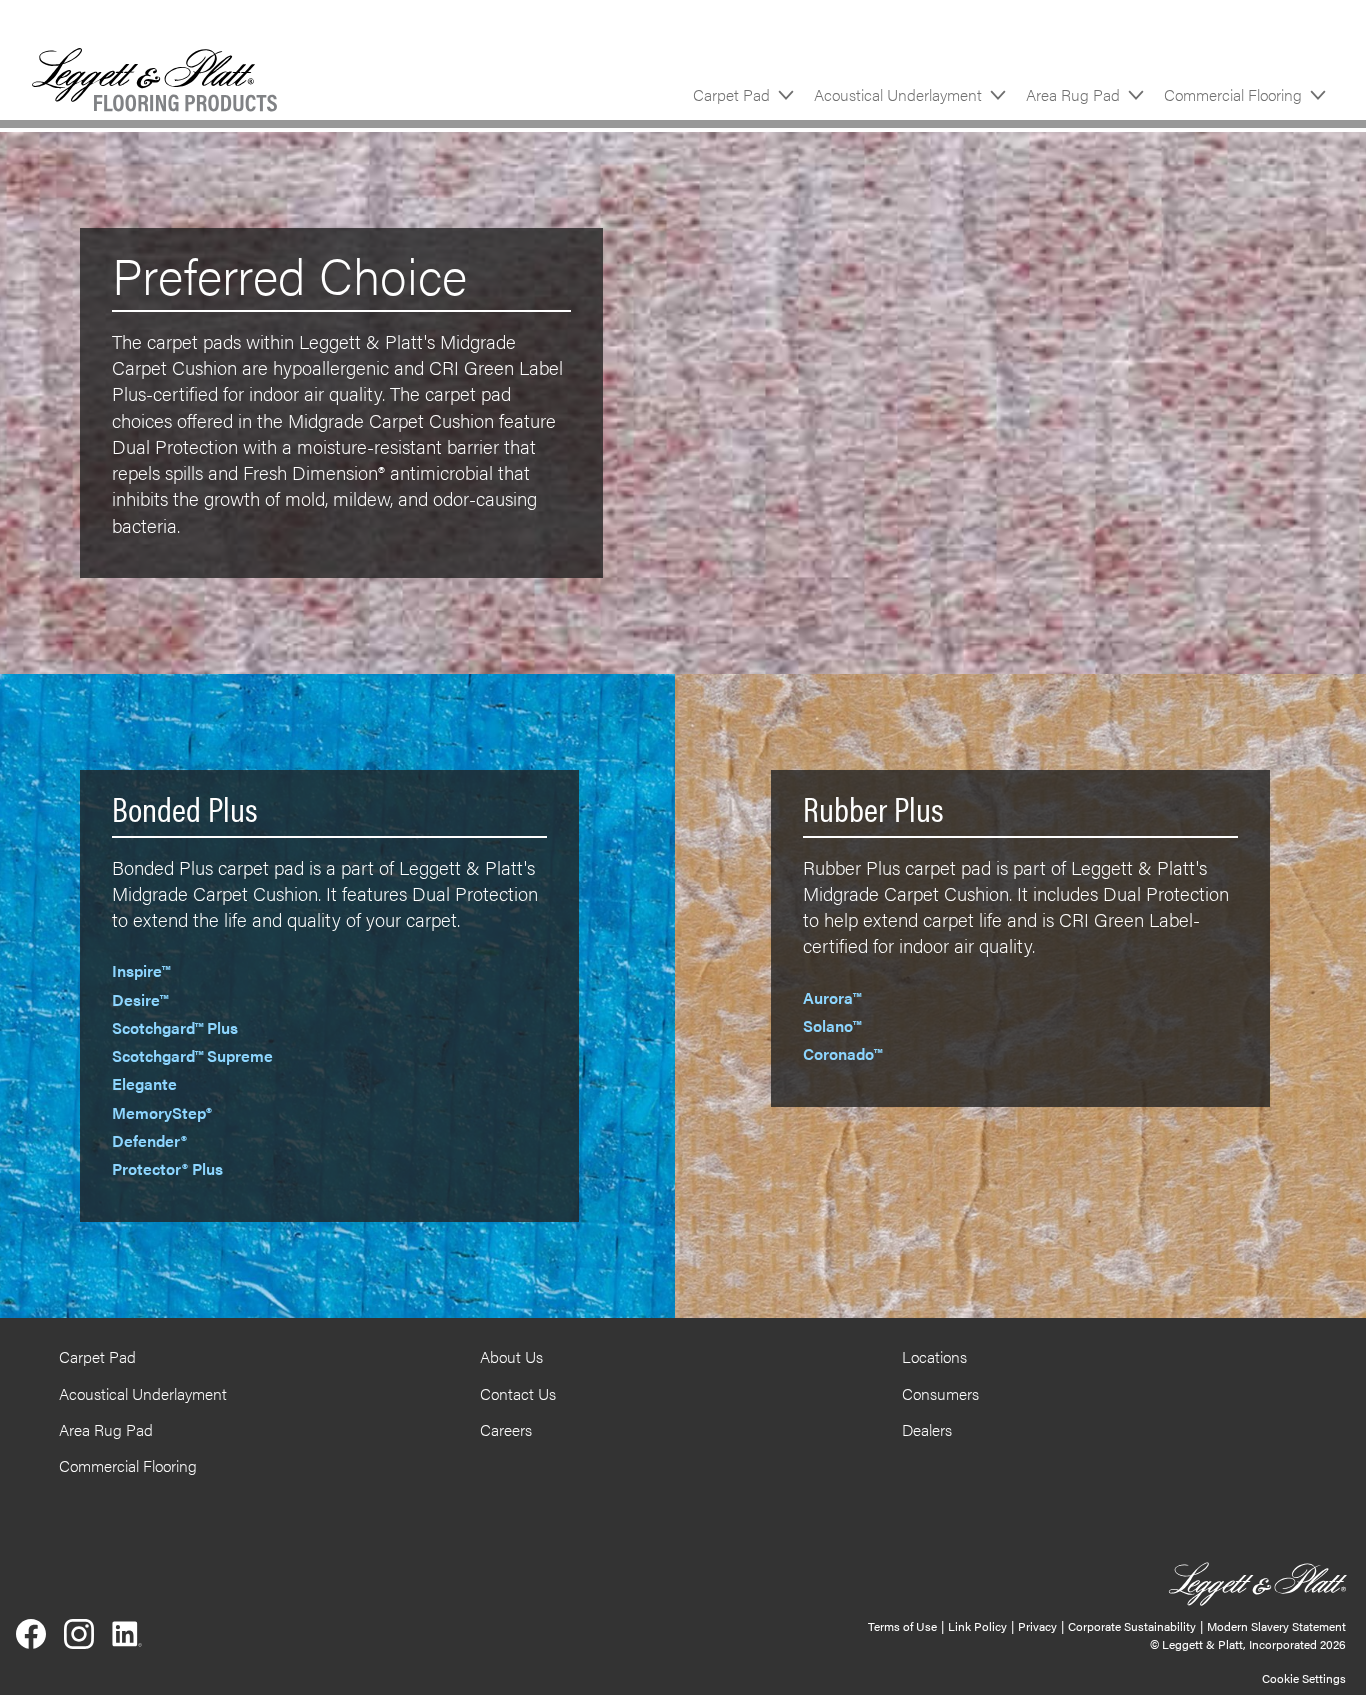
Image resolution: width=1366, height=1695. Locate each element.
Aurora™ (832, 997)
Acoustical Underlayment (898, 94)
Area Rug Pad (1073, 94)
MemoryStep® (162, 1112)
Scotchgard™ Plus (175, 1027)
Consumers (940, 1393)
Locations (934, 1356)
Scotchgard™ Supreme (192, 1055)
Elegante (144, 1083)
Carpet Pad (731, 94)
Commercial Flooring (1233, 94)
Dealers (927, 1429)
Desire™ (140, 999)
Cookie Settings (1304, 1678)
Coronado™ (842, 1053)
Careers (506, 1429)
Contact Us (518, 1393)
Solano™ (832, 1025)
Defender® (149, 1140)
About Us (511, 1356)
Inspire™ (141, 970)
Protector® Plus (167, 1168)
